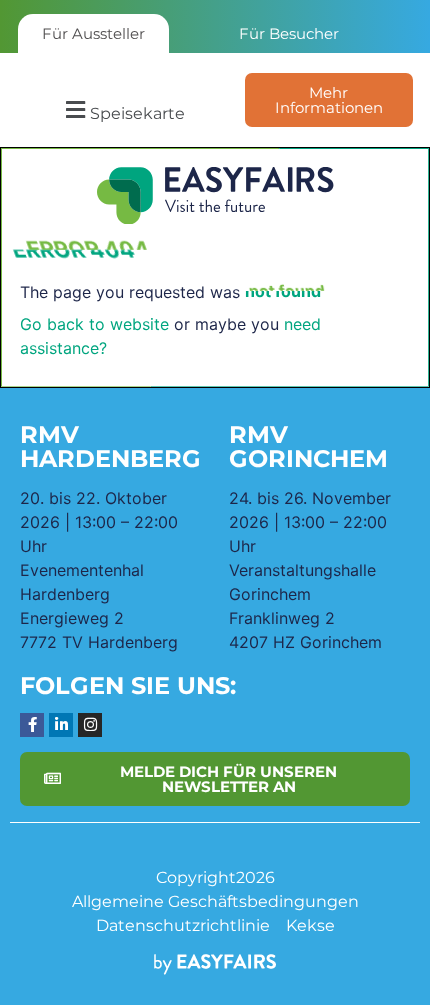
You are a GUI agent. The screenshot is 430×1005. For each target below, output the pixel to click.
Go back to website (94, 324)
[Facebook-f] (32, 725)
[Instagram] (90, 725)
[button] (122, 110)
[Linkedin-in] (61, 725)
